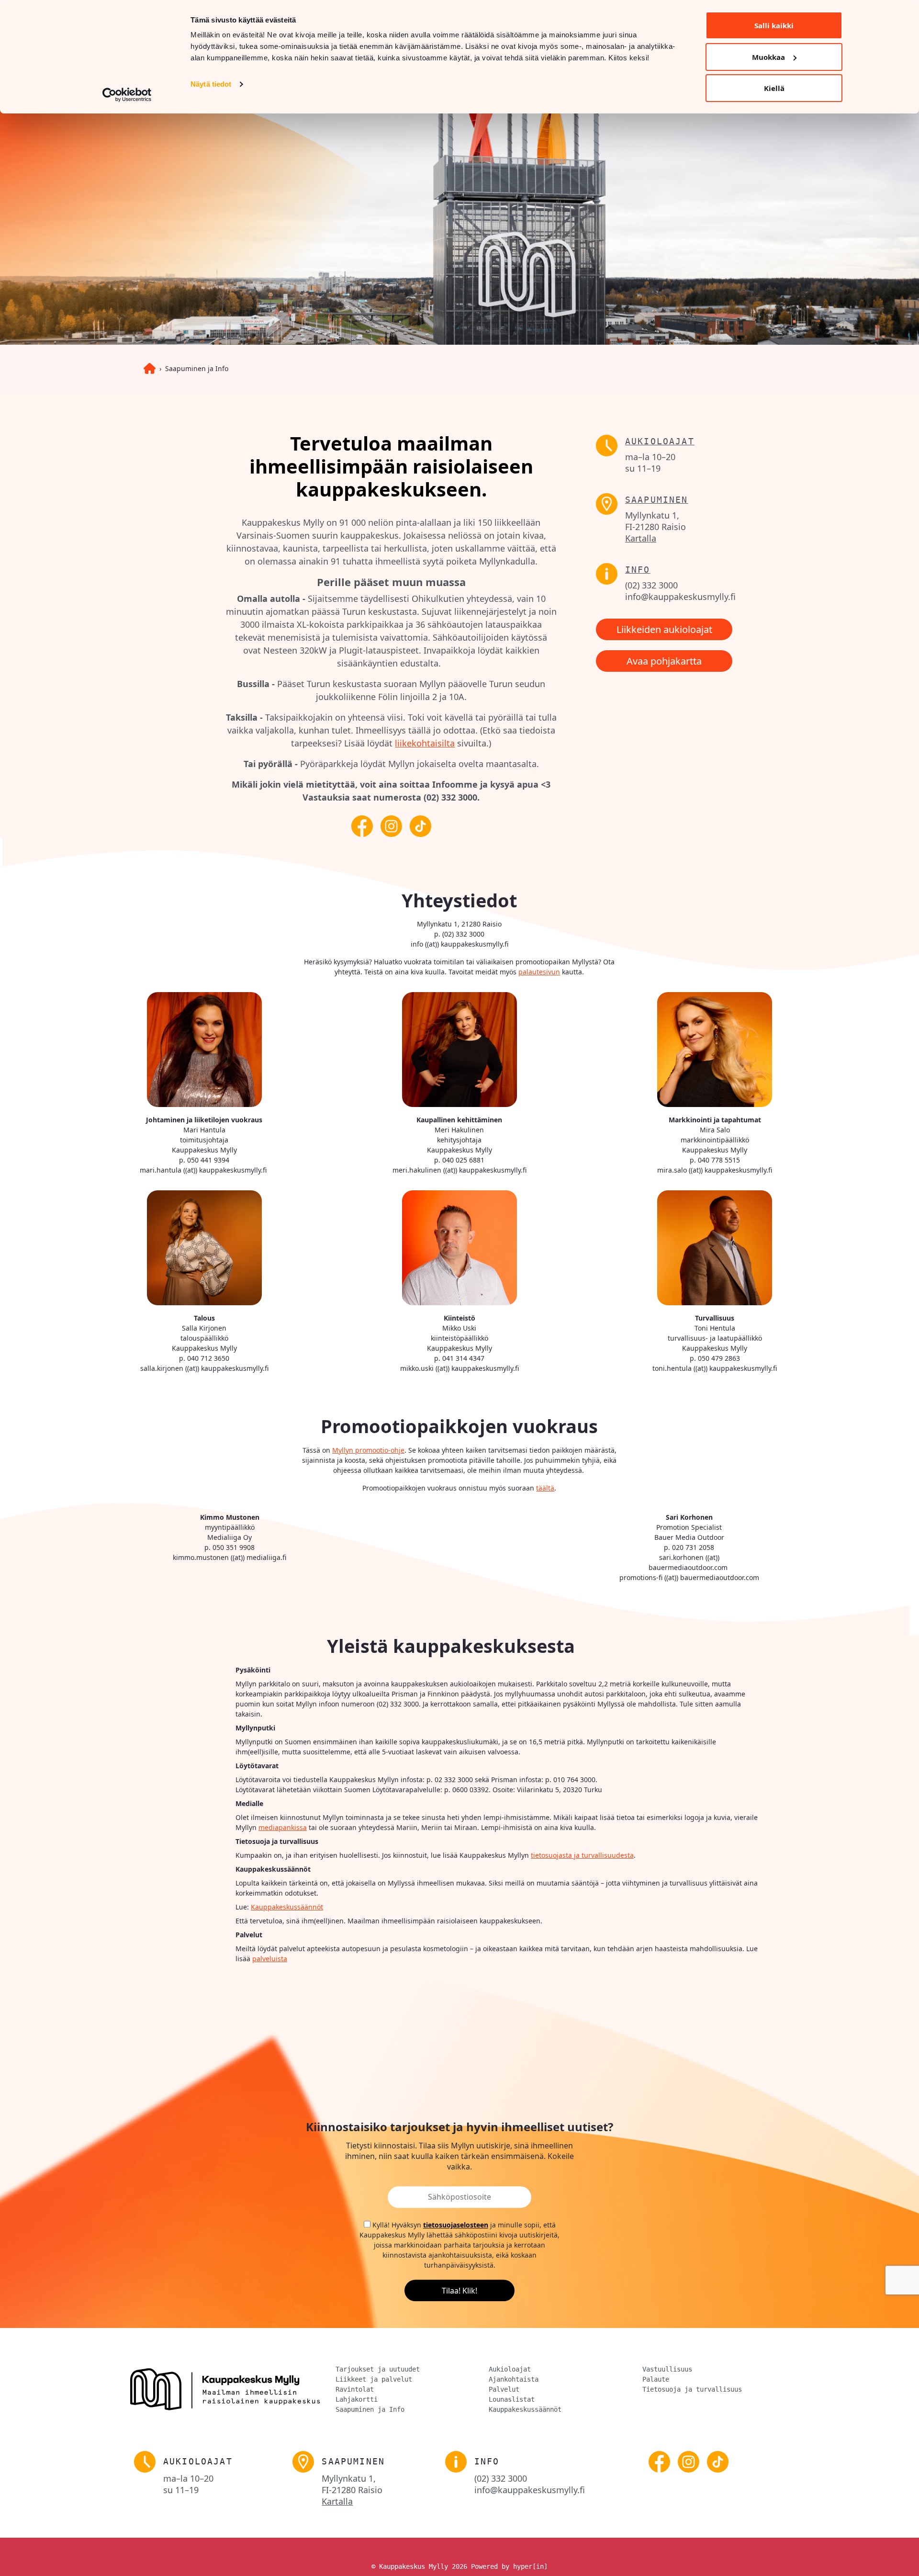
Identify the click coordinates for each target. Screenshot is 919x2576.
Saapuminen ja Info (197, 368)
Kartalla (641, 538)
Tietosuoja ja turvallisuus (692, 2389)
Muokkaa (768, 57)
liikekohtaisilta (425, 743)
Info (638, 570)
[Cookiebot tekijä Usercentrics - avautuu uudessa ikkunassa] (127, 95)
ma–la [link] (650, 457)
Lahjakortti (357, 2399)
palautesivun (539, 972)
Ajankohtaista (514, 2379)
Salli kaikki (774, 25)
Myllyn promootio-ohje (368, 1450)
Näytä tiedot (211, 84)
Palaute (656, 2379)
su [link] (643, 468)
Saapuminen (657, 500)
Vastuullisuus (667, 2369)
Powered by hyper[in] (509, 2566)
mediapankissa (283, 1827)
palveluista (270, 1959)
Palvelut (504, 2389)
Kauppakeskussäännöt (287, 1907)
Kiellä (774, 88)
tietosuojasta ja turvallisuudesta (582, 1855)
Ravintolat (355, 2389)
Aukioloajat (660, 441)
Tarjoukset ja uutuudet (378, 2369)
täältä (545, 1488)
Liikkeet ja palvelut (374, 2379)
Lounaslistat (512, 2399)
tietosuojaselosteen (456, 2225)
